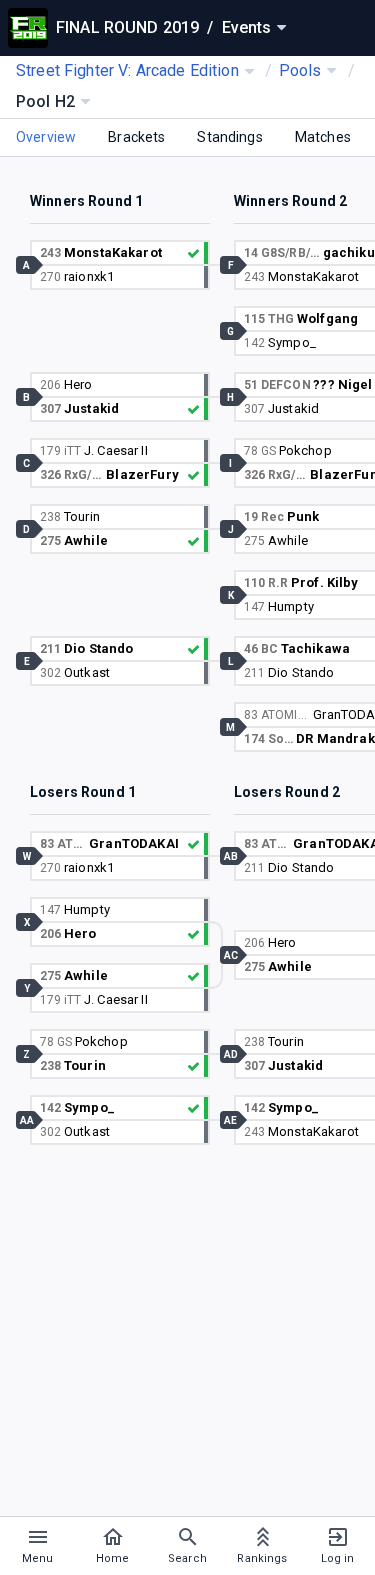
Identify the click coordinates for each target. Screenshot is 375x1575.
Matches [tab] (323, 137)
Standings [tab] (229, 137)
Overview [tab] (46, 137)
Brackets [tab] (136, 137)
